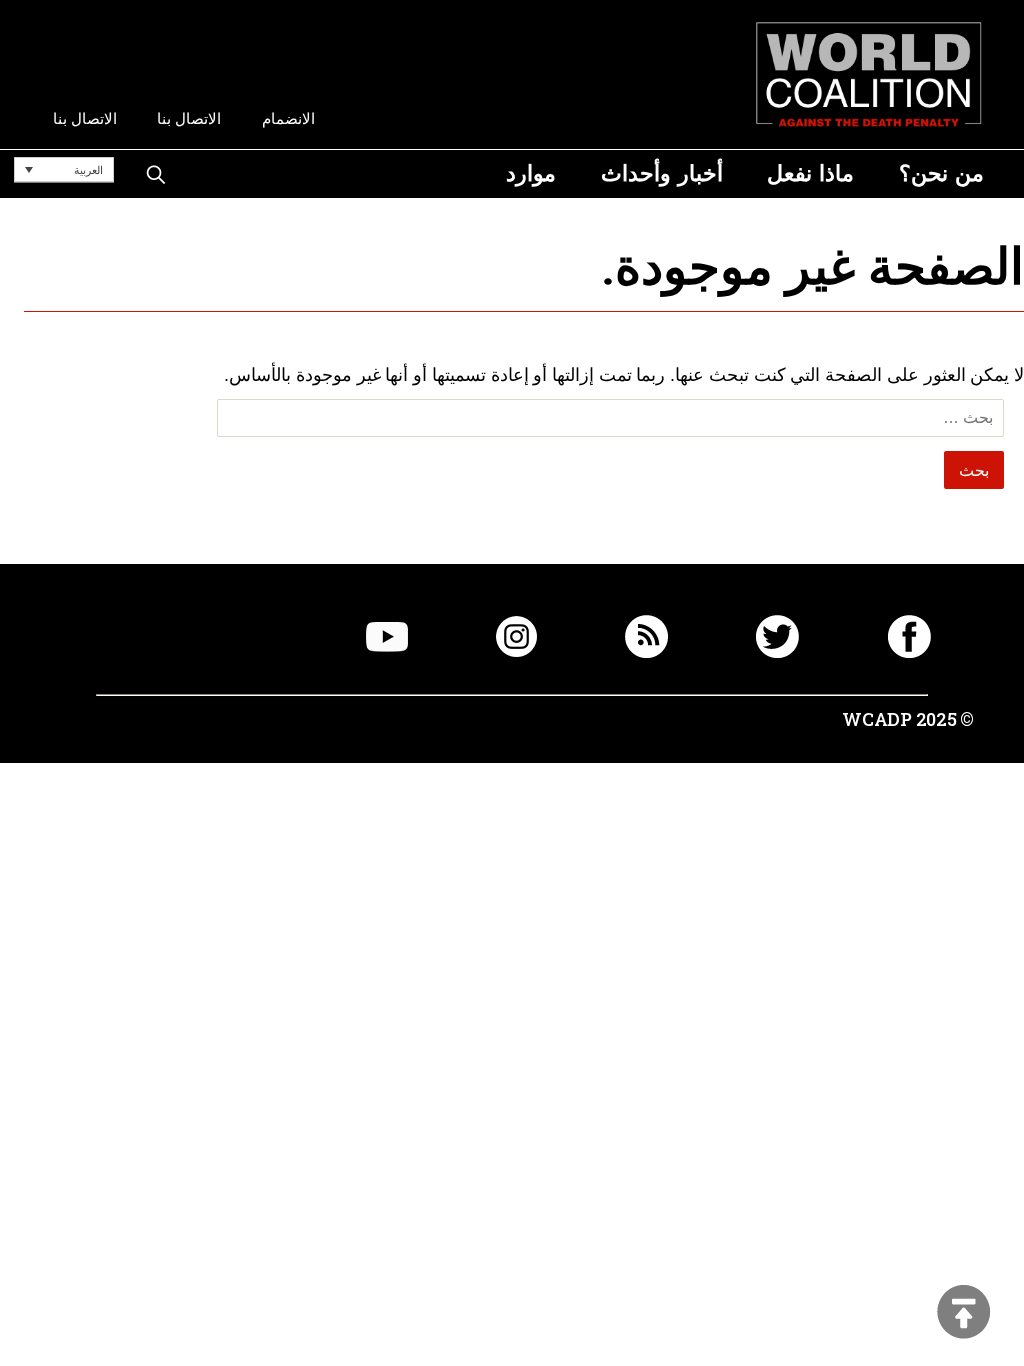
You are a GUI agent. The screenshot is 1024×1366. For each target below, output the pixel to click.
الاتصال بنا (189, 118)
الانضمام (288, 118)
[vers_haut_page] (964, 1313)
